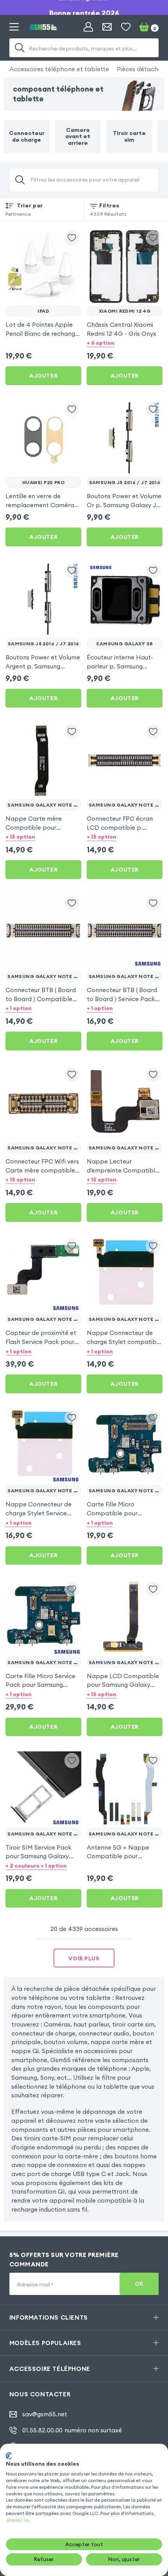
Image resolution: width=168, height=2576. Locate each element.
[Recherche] (20, 48)
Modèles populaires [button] (45, 2343)
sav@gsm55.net (45, 2414)
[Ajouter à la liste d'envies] (72, 238)
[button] (125, 343)
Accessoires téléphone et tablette (59, 69)
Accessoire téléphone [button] (50, 2369)
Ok (139, 2284)
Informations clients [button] (49, 2317)
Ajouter (43, 376)
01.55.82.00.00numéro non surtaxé (72, 2430)
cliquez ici (17, 2520)
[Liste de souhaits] (126, 27)
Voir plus (84, 1958)
